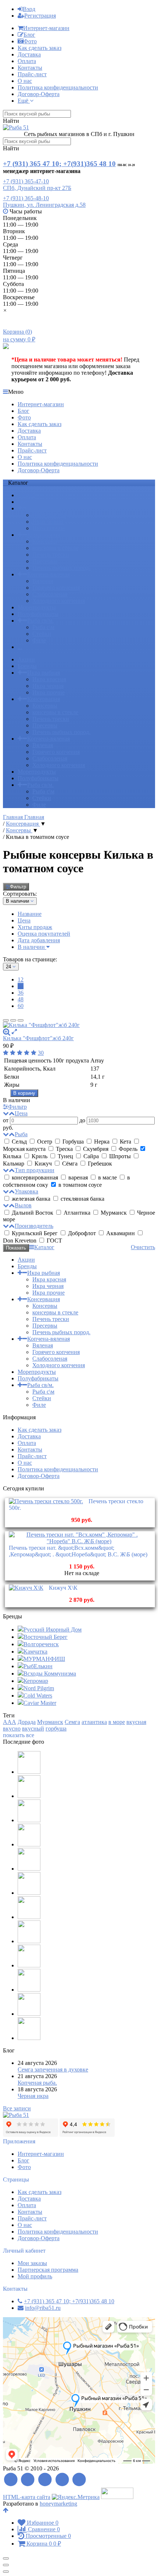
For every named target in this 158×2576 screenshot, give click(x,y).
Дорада (27, 1722)
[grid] (6, 1020)
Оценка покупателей (44, 934)
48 (21, 999)
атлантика (94, 1722)
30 (41, 1053)
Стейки (42, 634)
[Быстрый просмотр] (14, 1032)
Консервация (44, 535)
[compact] (21, 1020)
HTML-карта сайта (27, 2497)
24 (21, 986)
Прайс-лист (32, 74)
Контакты (30, 68)
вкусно (12, 1729)
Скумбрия (96, 1149)
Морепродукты (37, 607)
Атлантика (77, 1213)
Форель (128, 1149)
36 (21, 993)
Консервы (45, 541)
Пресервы (45, 561)
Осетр (45, 1142)
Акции (26, 495)
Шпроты (120, 1156)
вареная (78, 1177)
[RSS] (11, 2480)
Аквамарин (121, 1233)
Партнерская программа (48, 2270)
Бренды (27, 502)
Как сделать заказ (39, 48)
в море (117, 1722)
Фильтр (18, 887)
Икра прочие (49, 528)
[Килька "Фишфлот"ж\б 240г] (79, 1025)
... (20, 647)
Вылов (23, 1205)
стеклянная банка (82, 1199)
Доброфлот (82, 1233)
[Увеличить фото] (7, 1032)
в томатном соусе (79, 1185)
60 (21, 1006)
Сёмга (70, 1164)
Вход (29, 9)
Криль (39, 1156)
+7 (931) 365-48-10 (26, 198)
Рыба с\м (43, 627)
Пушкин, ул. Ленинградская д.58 (44, 205)
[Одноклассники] (62, 2480)
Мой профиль (35, 2276)
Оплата (27, 61)
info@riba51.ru (43, 2308)
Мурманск (114, 1213)
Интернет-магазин (46, 28)
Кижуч (43, 1164)
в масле (107, 1177)
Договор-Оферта (39, 94)
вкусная (136, 1722)
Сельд (19, 1142)
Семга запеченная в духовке (53, 2069)
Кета (125, 1142)
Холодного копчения (59, 601)
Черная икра (33, 2096)
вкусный (33, 1729)
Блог (29, 35)
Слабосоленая (50, 594)
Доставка (29, 54)
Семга (72, 1722)
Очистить (143, 1247)
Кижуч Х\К (63, 1588)
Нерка (102, 1142)
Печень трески (51, 555)
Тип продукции (35, 1170)
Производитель (34, 1226)
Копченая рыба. (37, 2083)
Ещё (24, 101)
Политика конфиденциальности (58, 87)
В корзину (24, 1093)
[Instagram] (80, 2480)
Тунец (65, 1156)
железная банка (31, 1199)
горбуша (56, 1729)
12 (21, 979)
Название (30, 914)
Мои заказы (32, 2263)
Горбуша (73, 1142)
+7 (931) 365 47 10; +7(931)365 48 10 (59, 164)
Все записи (17, 2108)
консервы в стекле (55, 548)
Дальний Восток (33, 1213)
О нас (25, 81)
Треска (64, 1149)
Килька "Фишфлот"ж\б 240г (38, 1038)
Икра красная (49, 515)
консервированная (35, 1177)
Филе (39, 640)
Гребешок (99, 1164)
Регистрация (40, 16)
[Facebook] (28, 2480)
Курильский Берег (35, 1233)
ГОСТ (54, 1241)
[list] (13, 1020)
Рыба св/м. (40, 621)
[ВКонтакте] (45, 2480)
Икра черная (48, 522)
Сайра (91, 1156)
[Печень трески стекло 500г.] (46, 1501)
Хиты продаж (35, 927)
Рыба (21, 1134)
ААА (10, 1722)
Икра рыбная (44, 508)
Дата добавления (39, 940)
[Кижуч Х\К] (26, 1588)
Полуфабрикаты (38, 614)
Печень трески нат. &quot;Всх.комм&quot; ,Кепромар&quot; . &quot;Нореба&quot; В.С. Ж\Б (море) (78, 1551)
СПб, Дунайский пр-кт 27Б (37, 188)
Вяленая (43, 581)
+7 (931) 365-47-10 (26, 181)
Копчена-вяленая (49, 574)
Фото (30, 41)
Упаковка (26, 1191)
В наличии (32, 947)
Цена (24, 920)
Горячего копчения (56, 588)
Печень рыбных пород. (61, 568)
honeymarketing (58, 2504)
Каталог (44, 1247)
